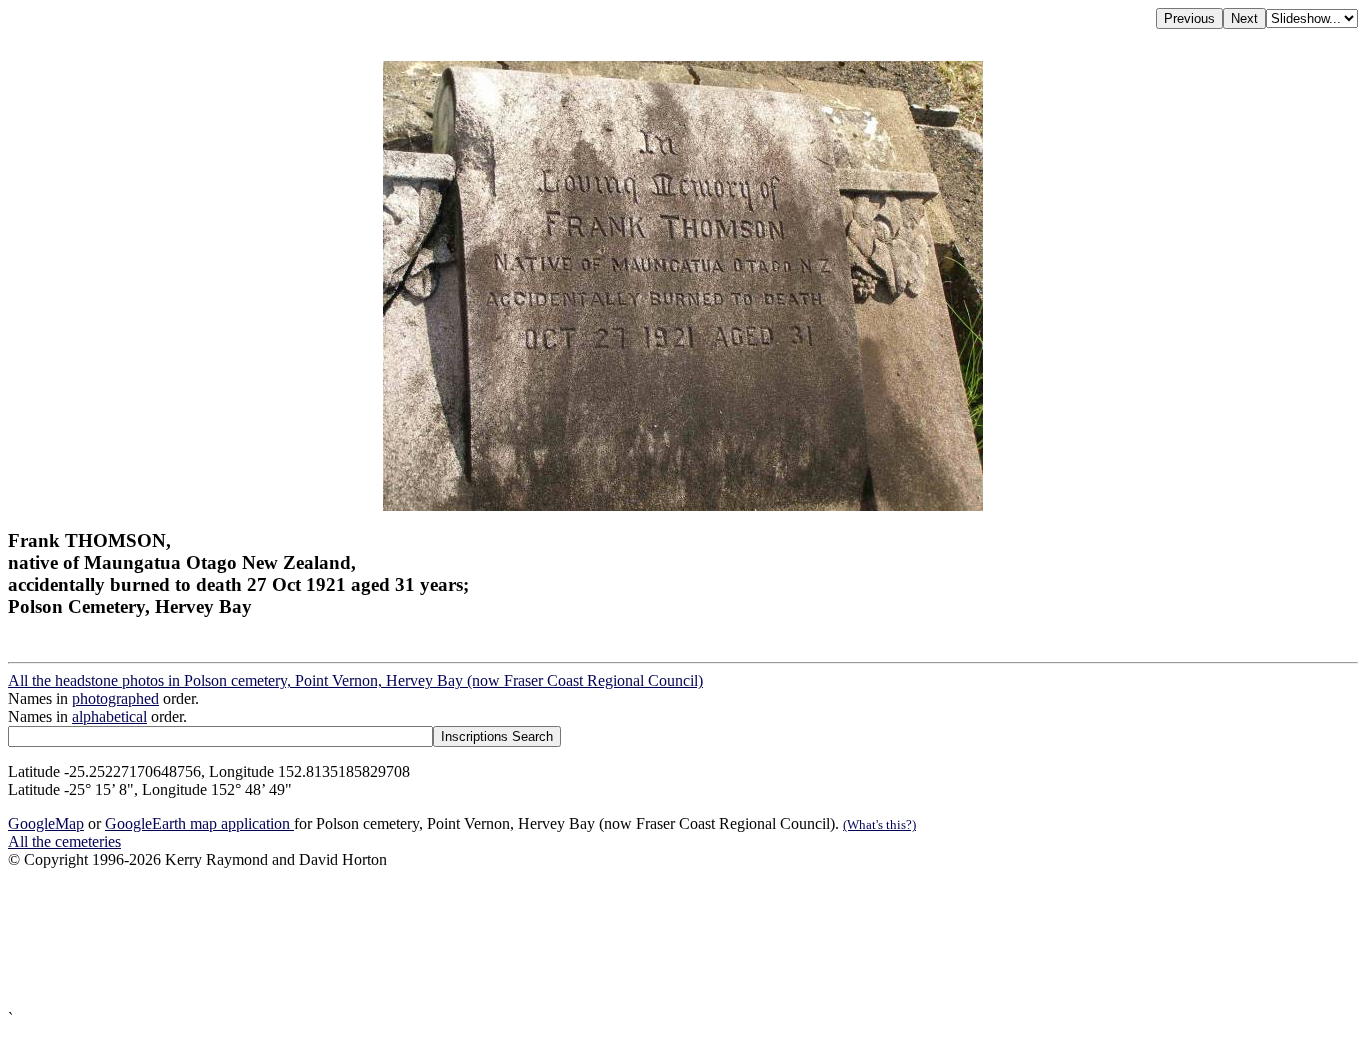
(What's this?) (879, 824)
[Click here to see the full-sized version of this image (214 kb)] (683, 505)
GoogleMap (46, 823)
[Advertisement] (608, 939)
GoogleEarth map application (199, 823)
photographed (115, 698)
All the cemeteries (64, 841)
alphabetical (109, 716)
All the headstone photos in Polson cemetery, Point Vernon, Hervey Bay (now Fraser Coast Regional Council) (355, 680)
